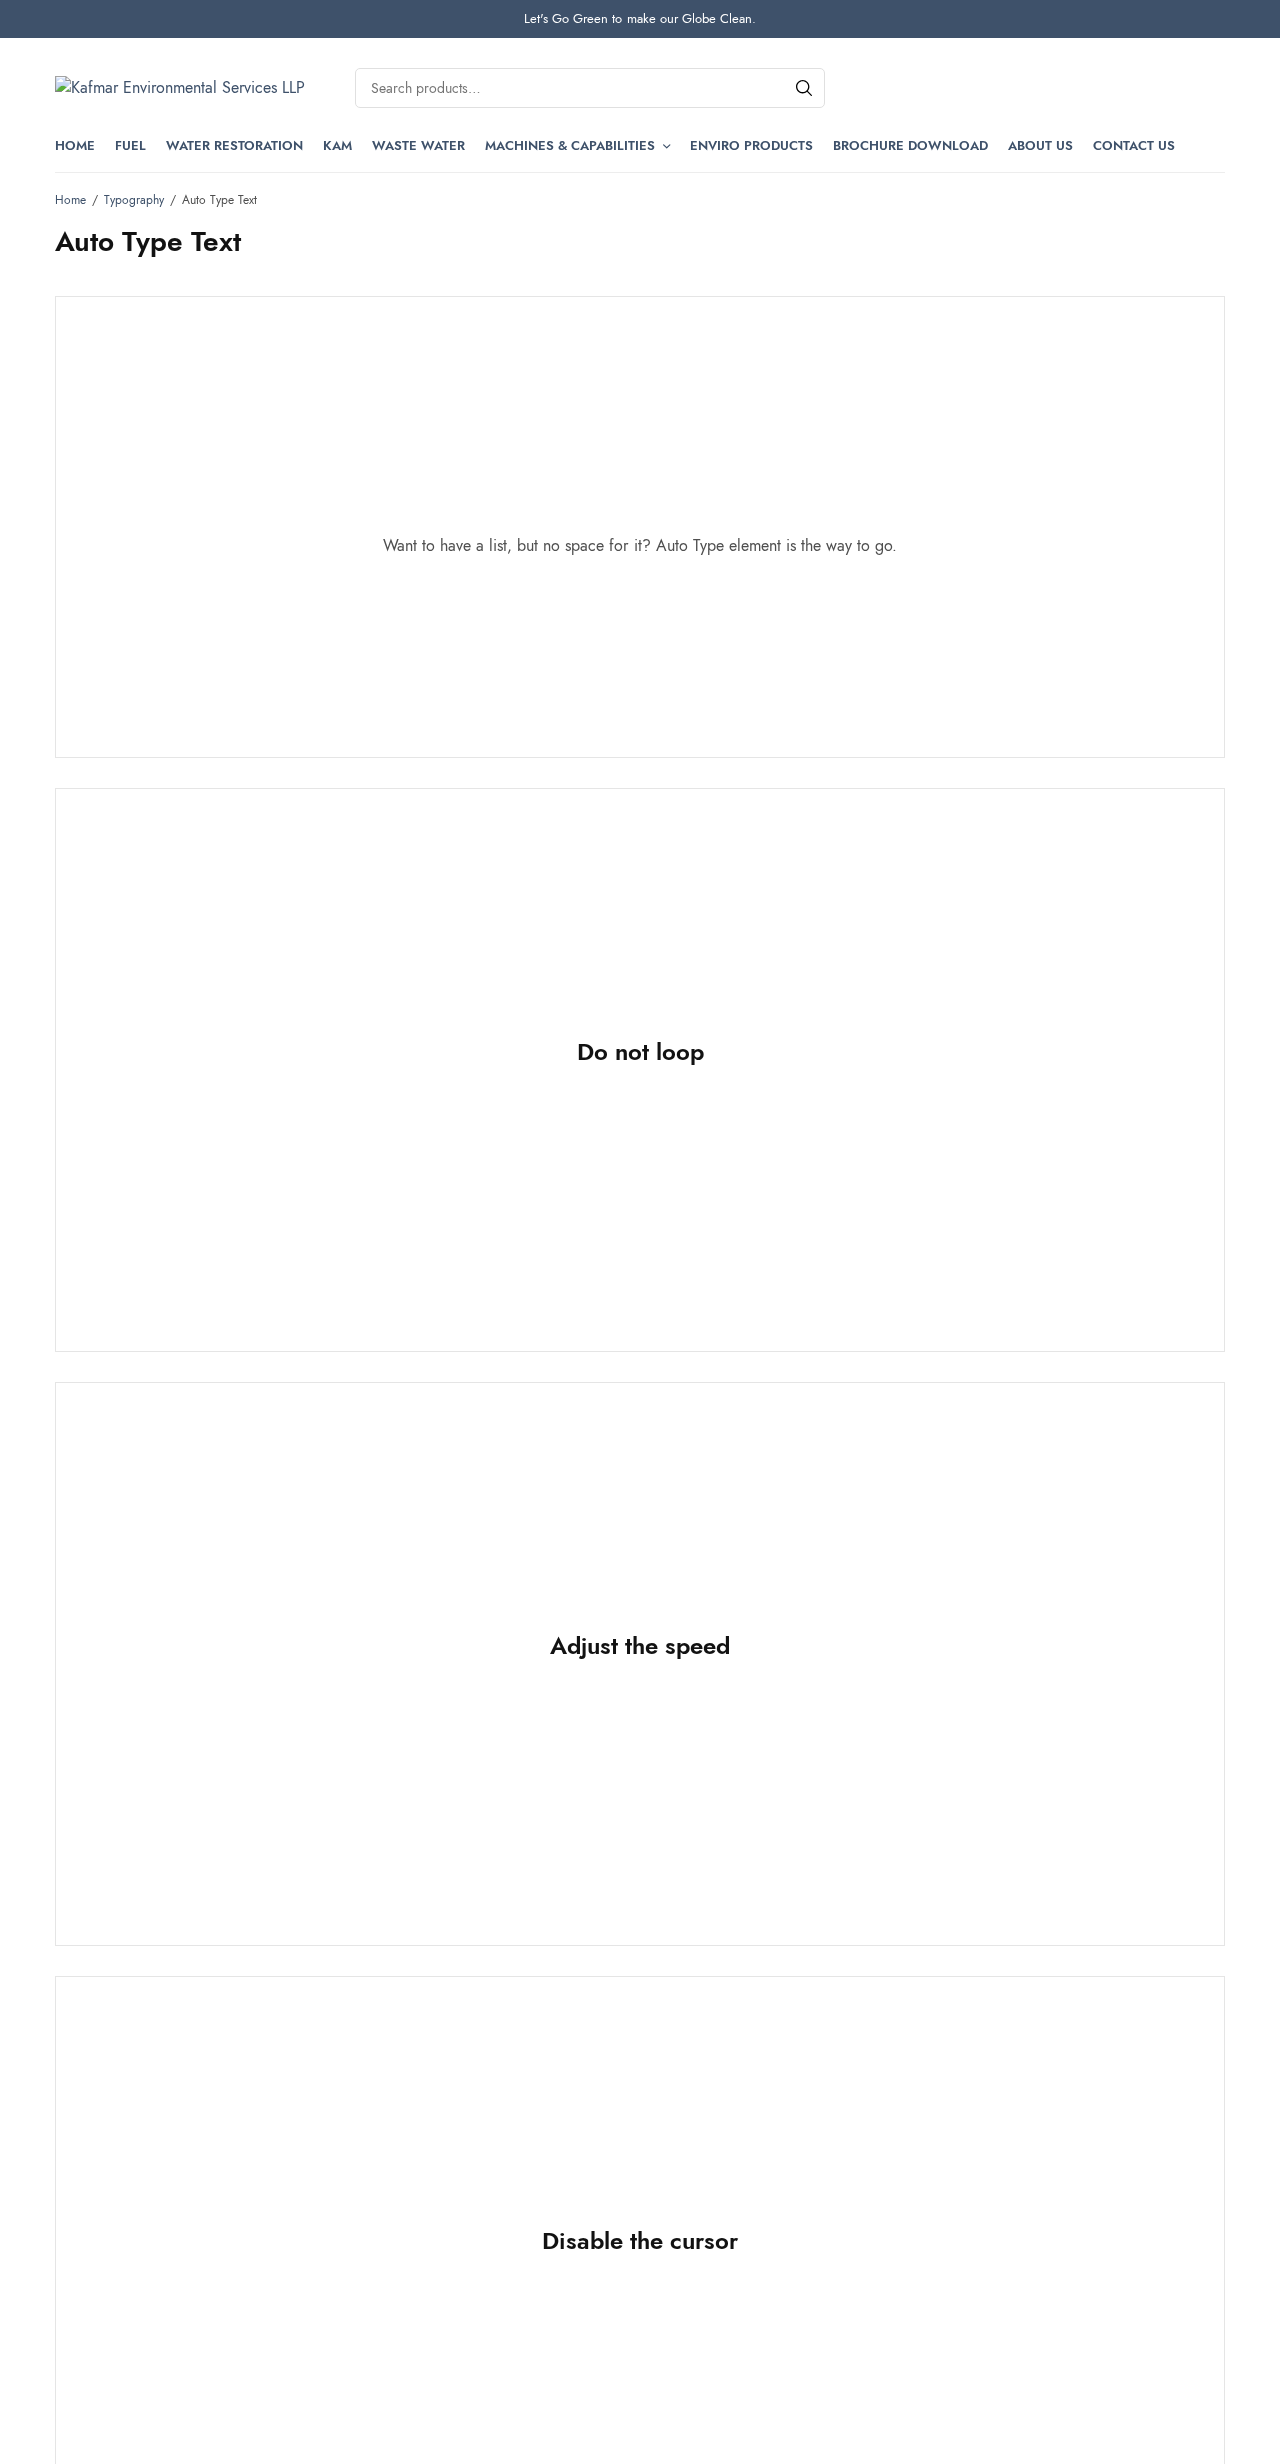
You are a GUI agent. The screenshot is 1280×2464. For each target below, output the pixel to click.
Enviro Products (751, 145)
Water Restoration (234, 145)
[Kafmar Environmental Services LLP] (180, 88)
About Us (1040, 145)
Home (75, 145)
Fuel (130, 145)
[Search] (804, 88)
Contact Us (1134, 145)
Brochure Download (910, 145)
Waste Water (418, 145)
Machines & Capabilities (570, 145)
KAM (337, 145)
